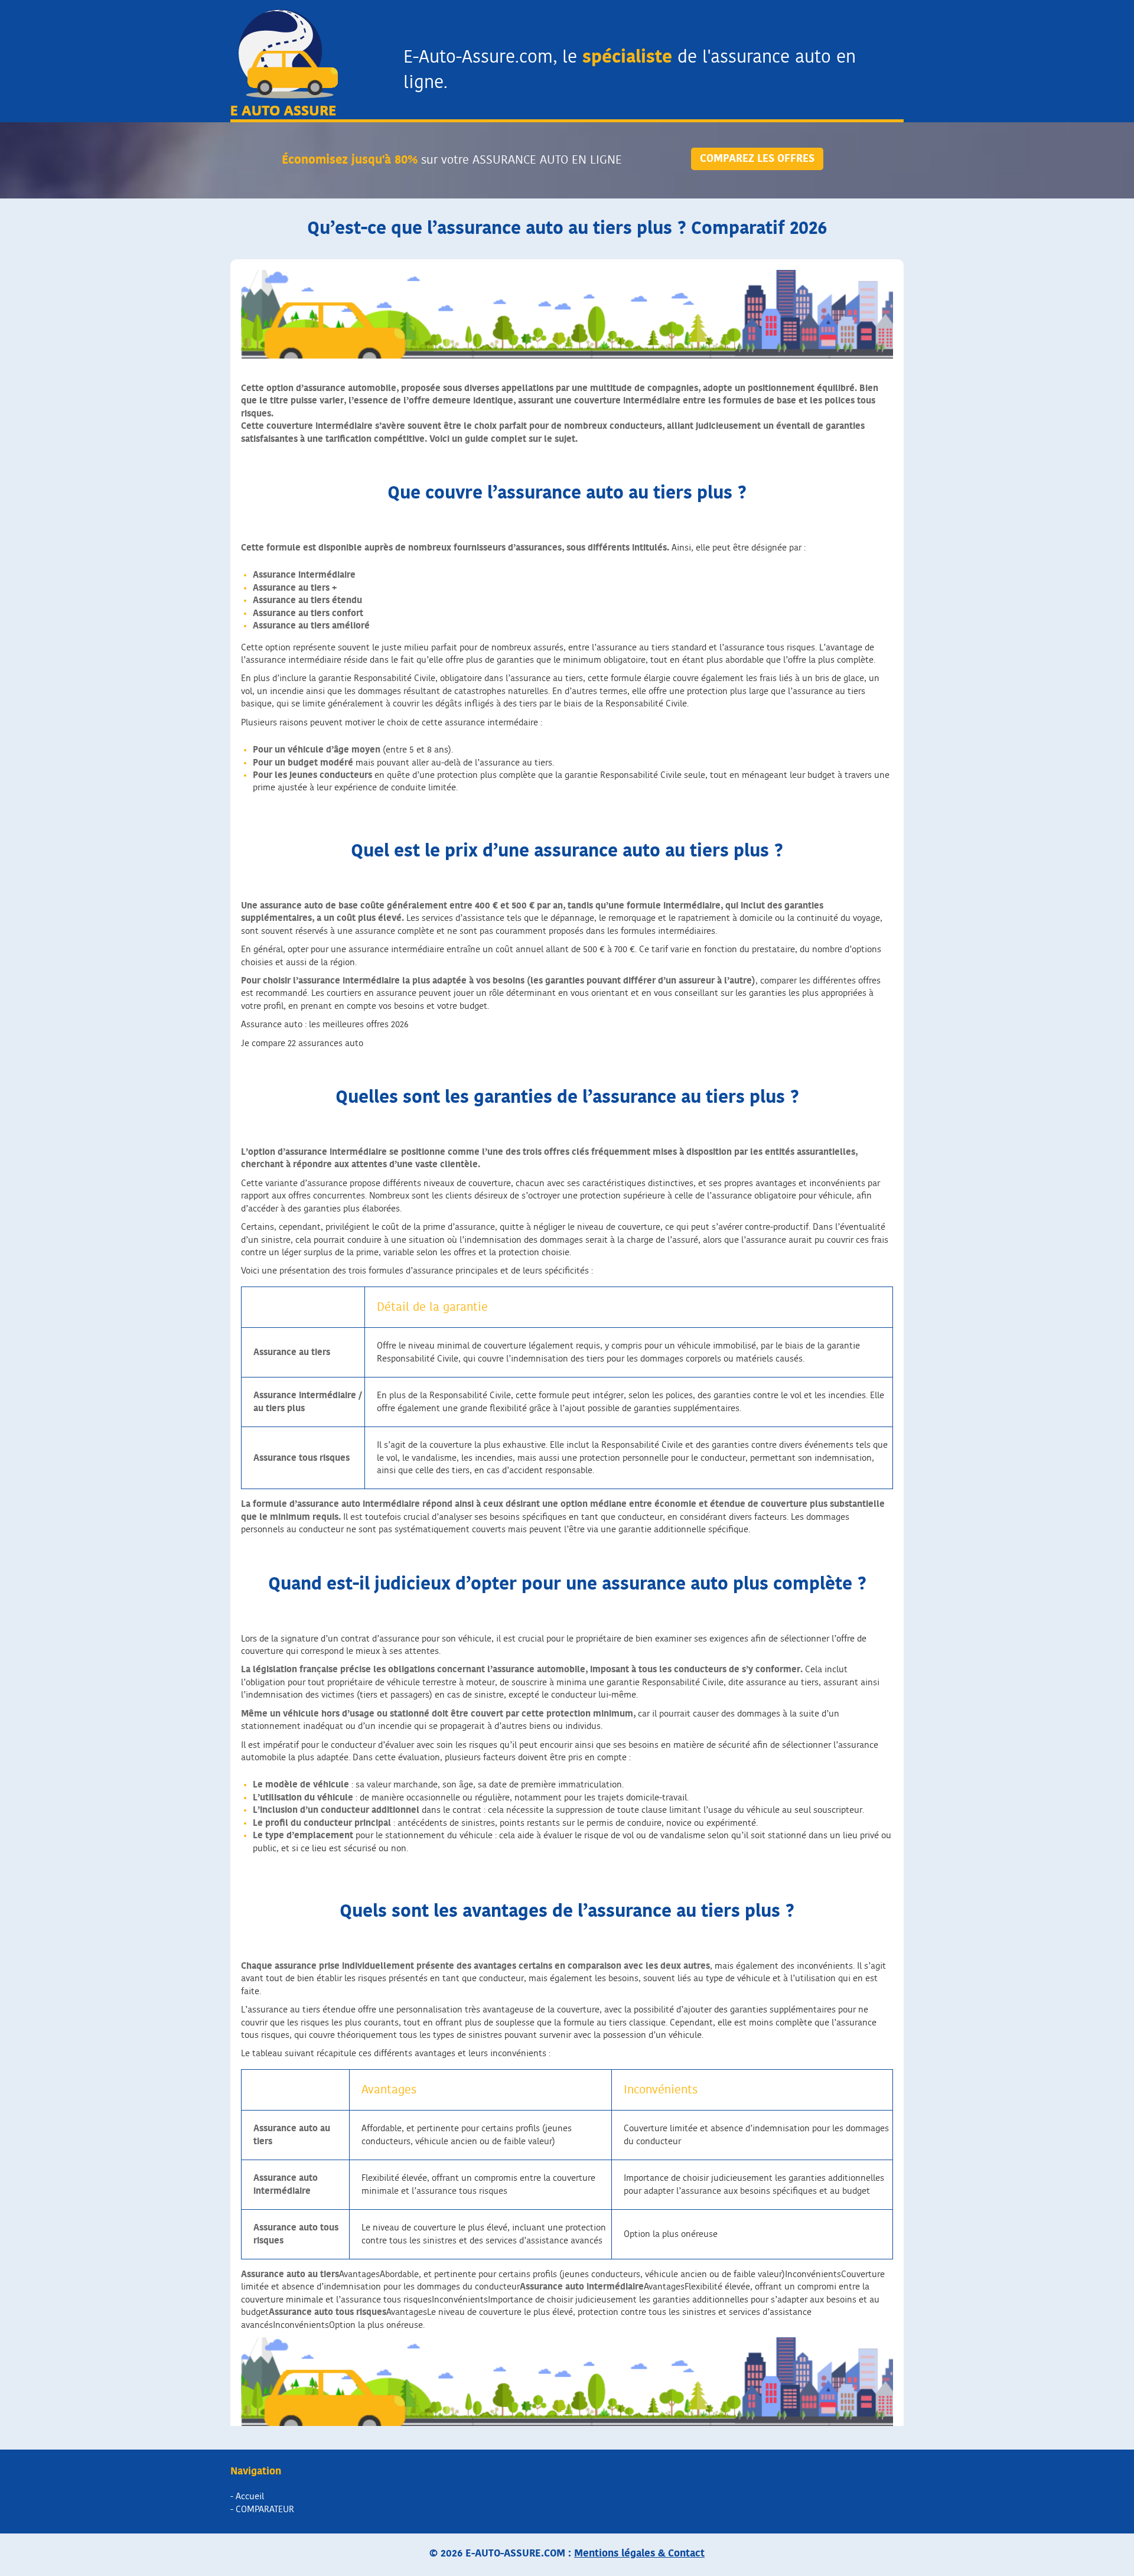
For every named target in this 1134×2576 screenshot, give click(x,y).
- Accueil (247, 2497)
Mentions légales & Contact (639, 2553)
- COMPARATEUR (262, 2510)
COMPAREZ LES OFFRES (757, 159)
